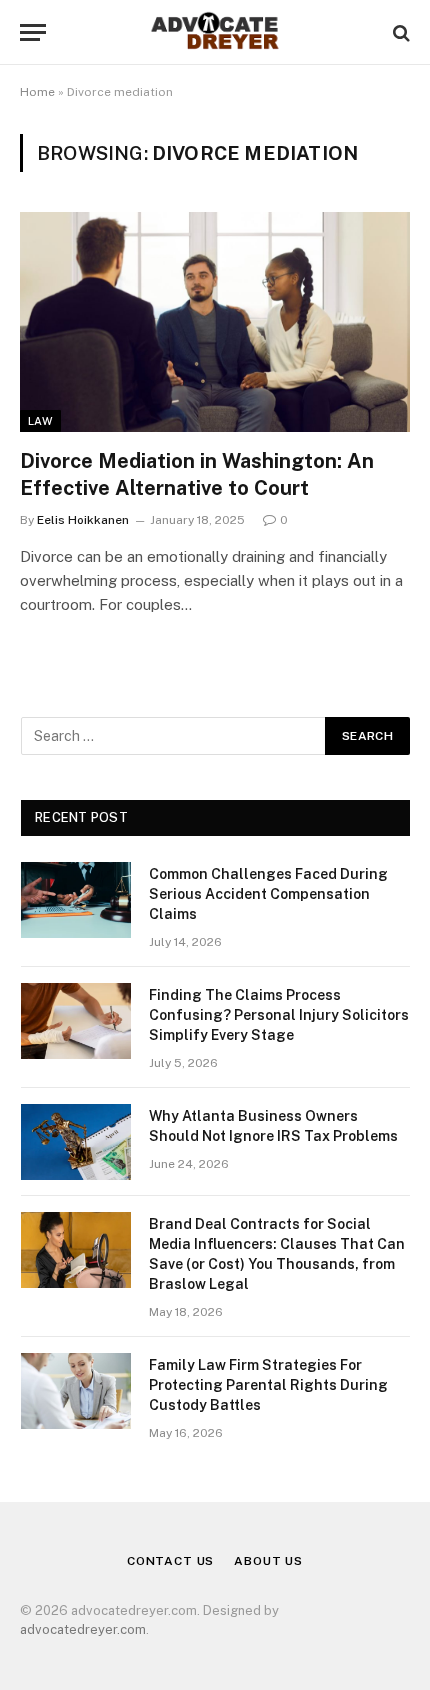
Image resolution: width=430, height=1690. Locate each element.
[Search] (399, 32)
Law (40, 421)
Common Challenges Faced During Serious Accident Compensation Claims (268, 894)
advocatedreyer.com (83, 1629)
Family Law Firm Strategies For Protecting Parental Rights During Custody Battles (268, 1385)
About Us (268, 1561)
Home (37, 92)
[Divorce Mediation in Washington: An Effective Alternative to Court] (215, 321)
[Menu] (33, 32)
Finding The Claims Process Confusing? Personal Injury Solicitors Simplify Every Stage (279, 1015)
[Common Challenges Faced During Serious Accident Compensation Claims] (76, 900)
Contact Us (170, 1561)
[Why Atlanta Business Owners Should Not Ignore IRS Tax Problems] (76, 1142)
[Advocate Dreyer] (215, 32)
